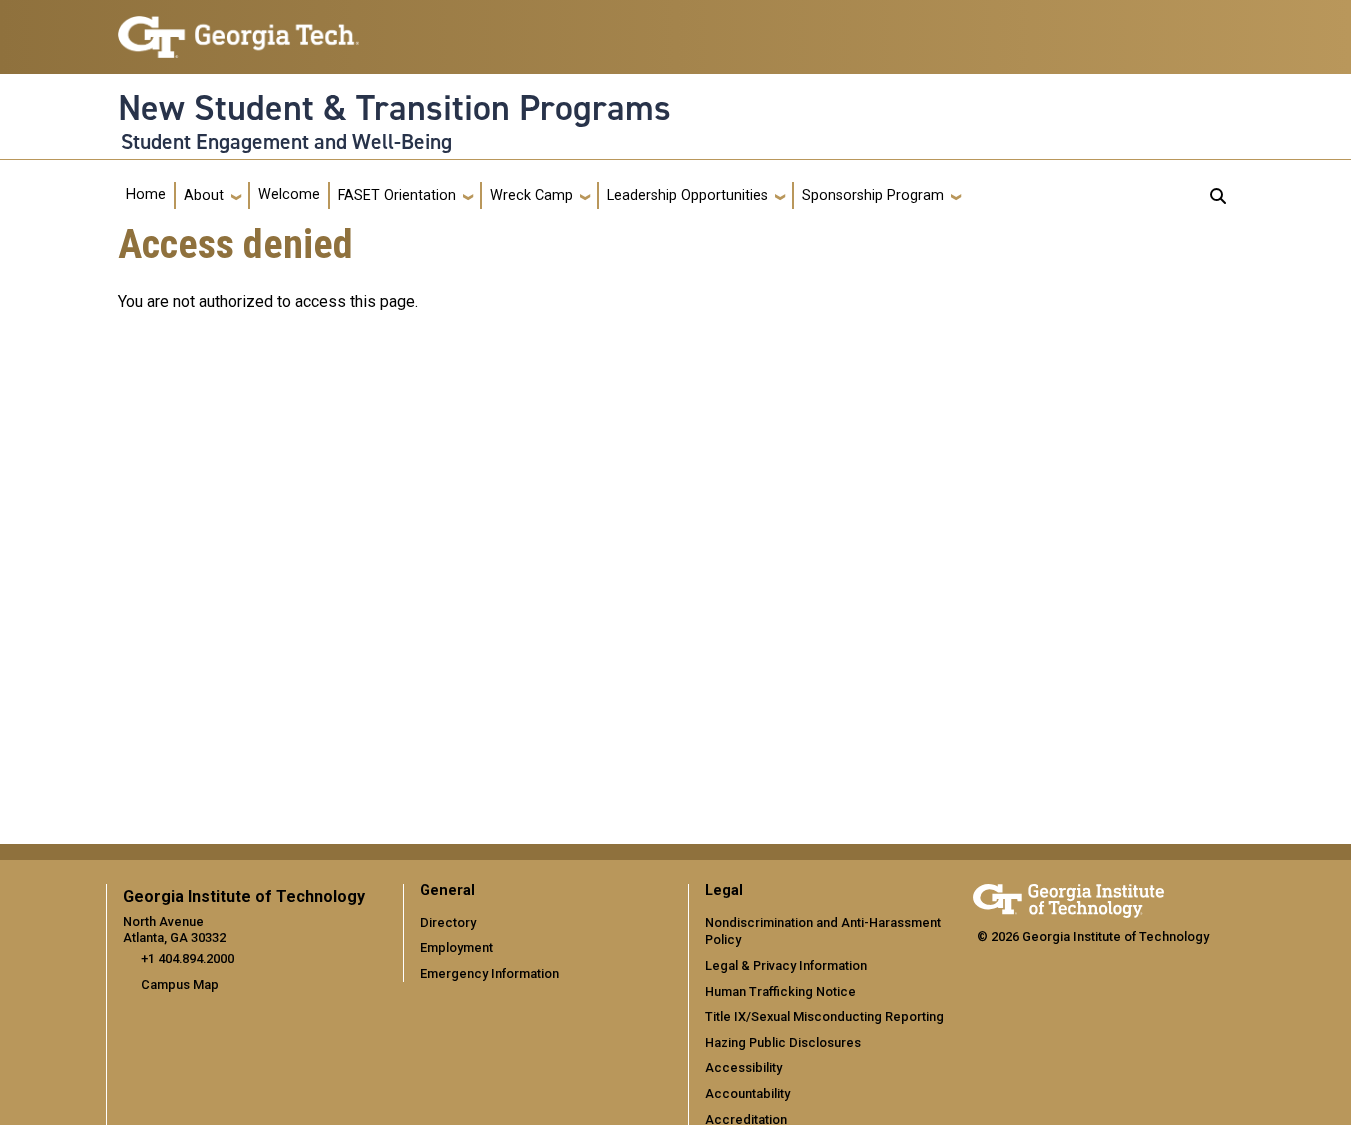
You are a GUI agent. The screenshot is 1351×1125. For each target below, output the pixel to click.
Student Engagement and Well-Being (286, 142)
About (204, 195)
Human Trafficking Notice (780, 991)
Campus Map (180, 984)
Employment (456, 947)
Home (146, 194)
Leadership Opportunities (687, 195)
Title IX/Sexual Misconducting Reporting (824, 1016)
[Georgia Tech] (1068, 897)
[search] (1218, 196)
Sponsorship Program (873, 195)
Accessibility (743, 1067)
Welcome (289, 194)
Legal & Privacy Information (786, 965)
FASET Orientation (397, 195)
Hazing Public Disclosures (783, 1042)
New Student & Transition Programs (394, 108)
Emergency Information (489, 973)
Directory (448, 922)
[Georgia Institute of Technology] (238, 28)
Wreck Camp (531, 195)
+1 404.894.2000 (187, 958)
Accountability (747, 1093)
